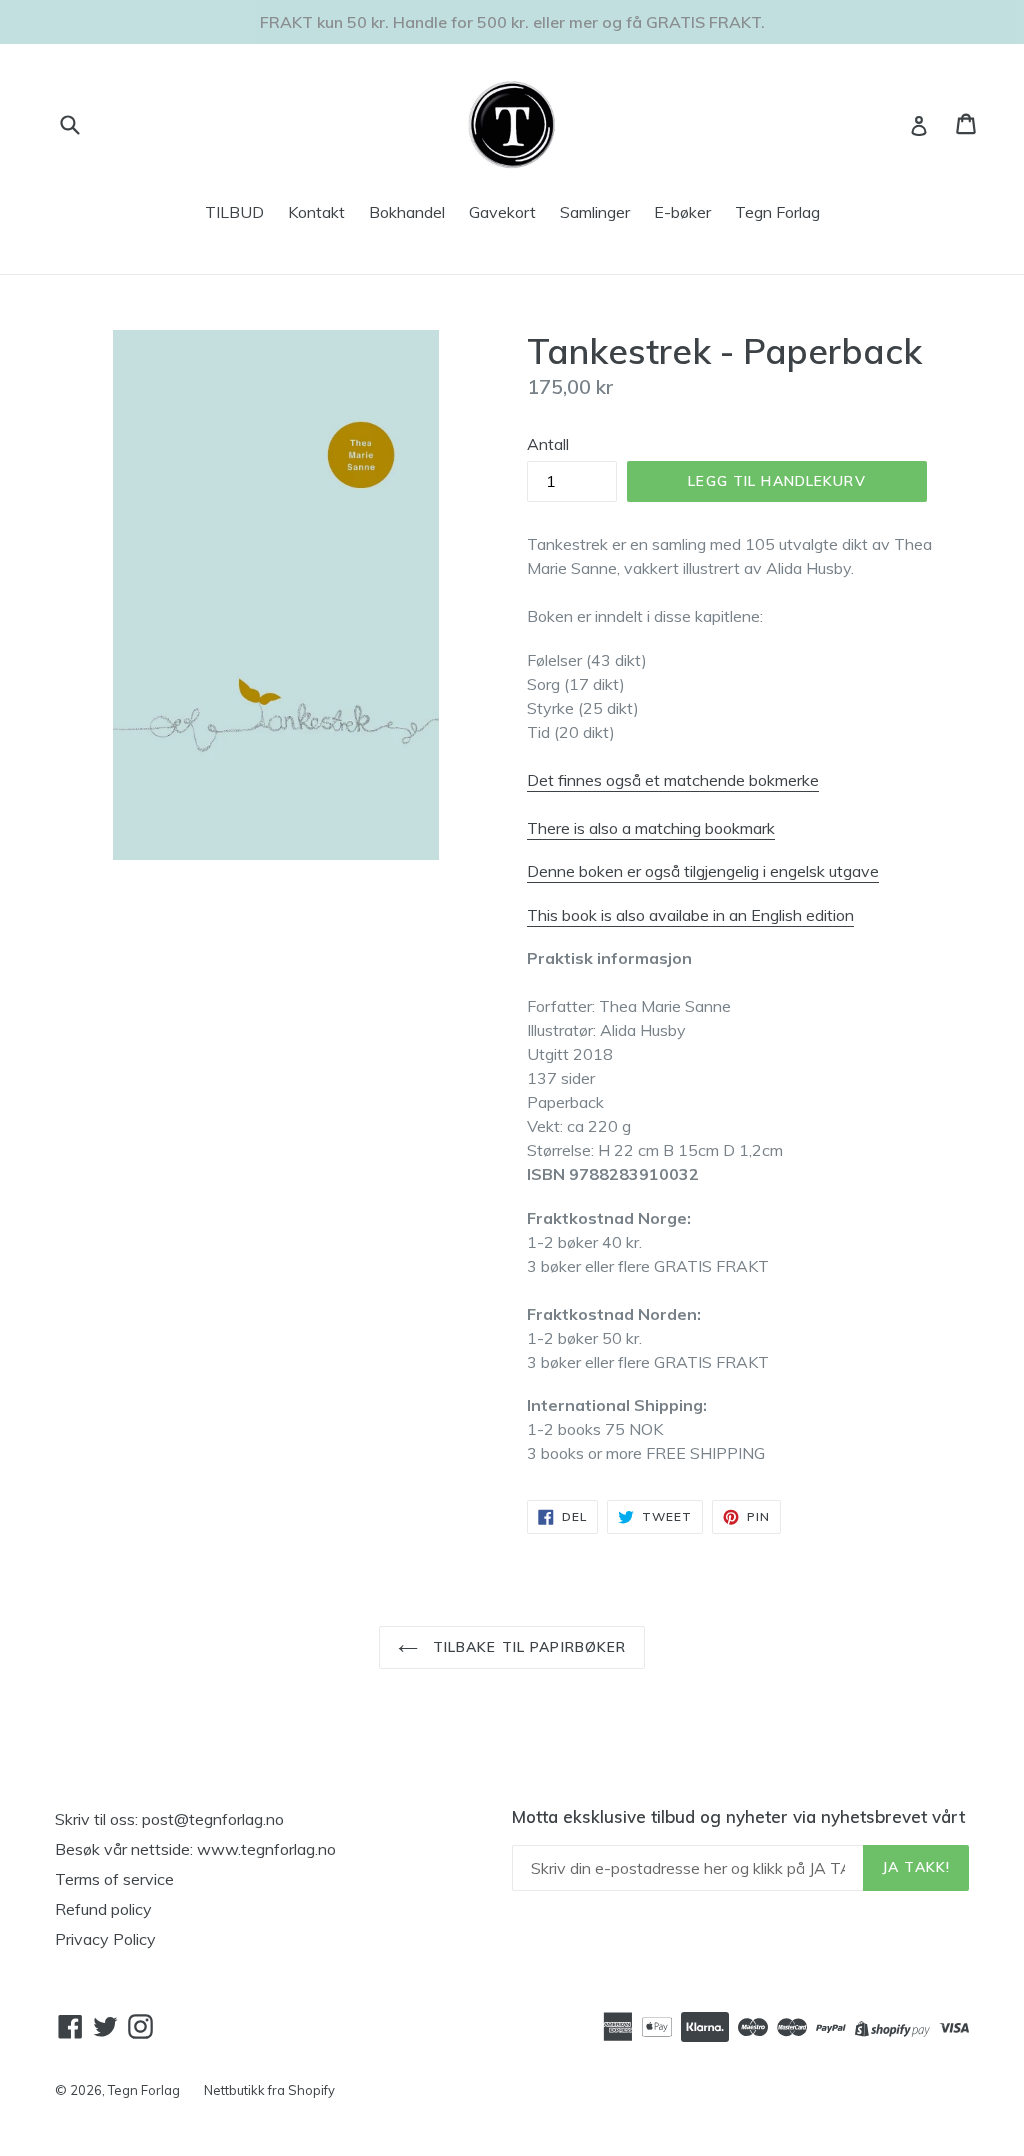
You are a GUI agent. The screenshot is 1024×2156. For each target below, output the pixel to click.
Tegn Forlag (777, 212)
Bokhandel (407, 212)
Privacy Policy (105, 1939)
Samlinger (595, 212)
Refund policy (103, 1909)
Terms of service (114, 1879)
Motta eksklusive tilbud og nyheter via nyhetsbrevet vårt (738, 1817)
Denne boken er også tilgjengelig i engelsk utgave (703, 871)
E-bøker (682, 212)
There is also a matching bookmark (651, 828)
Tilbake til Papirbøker (527, 1647)
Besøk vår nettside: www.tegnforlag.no (195, 1849)
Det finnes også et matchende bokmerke (673, 780)
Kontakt (316, 212)
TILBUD (234, 212)
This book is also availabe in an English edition (690, 915)
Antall (548, 444)
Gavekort (502, 212)
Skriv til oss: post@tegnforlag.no (169, 1819)
